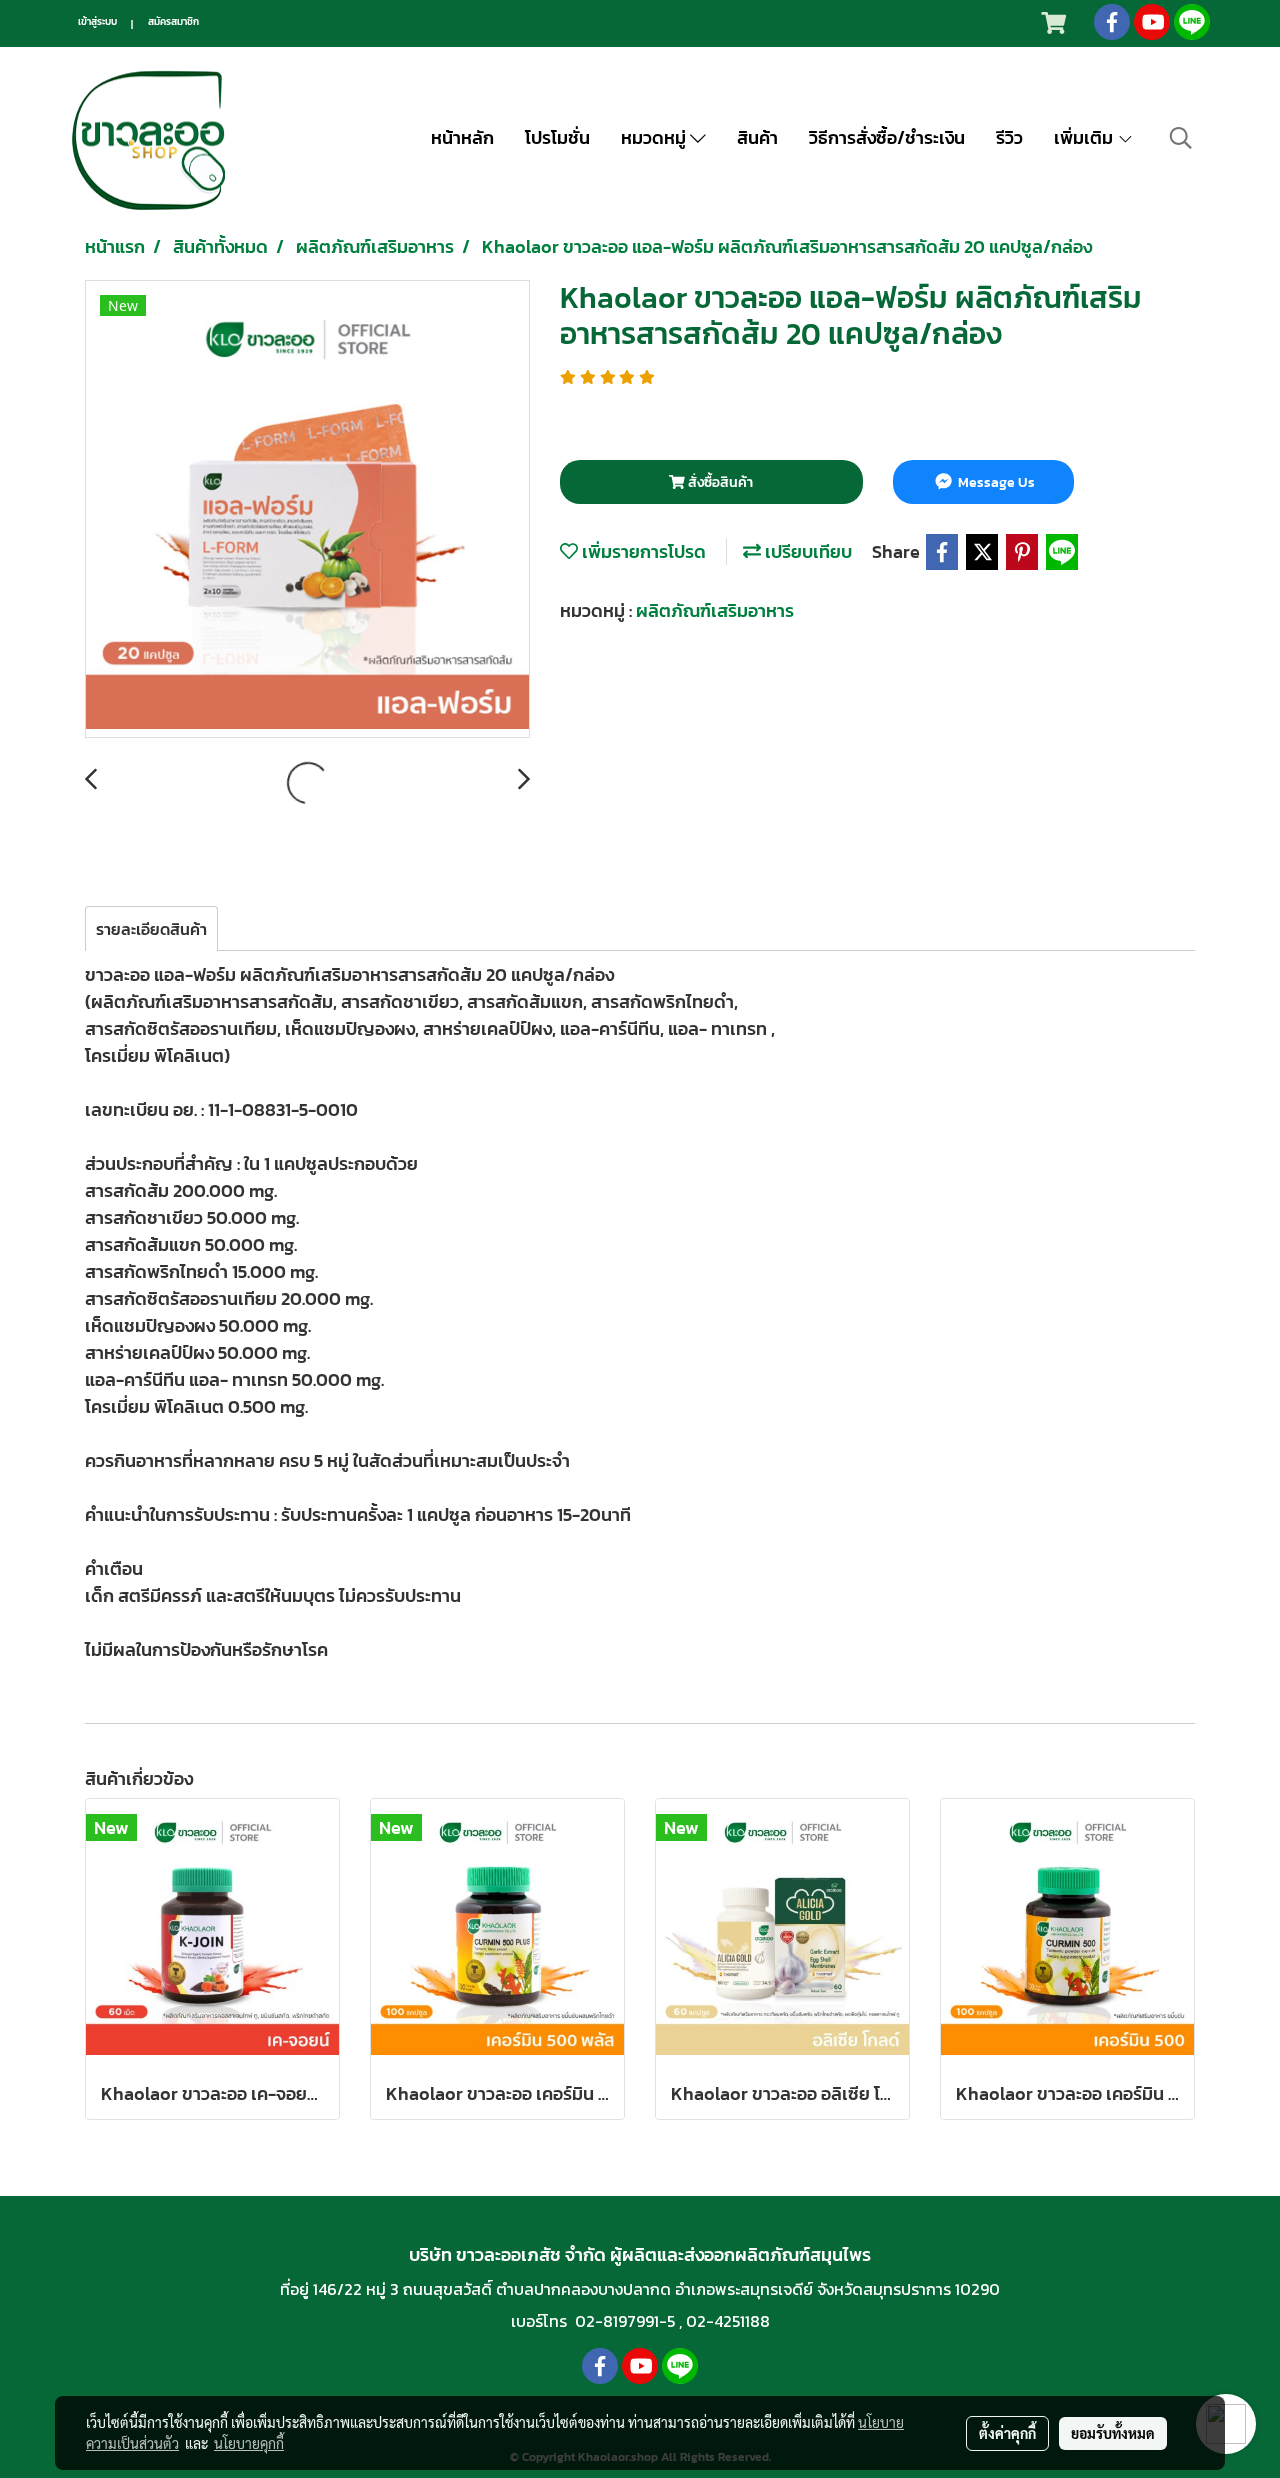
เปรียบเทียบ (806, 551)
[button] (1181, 138)
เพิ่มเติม (1085, 137)
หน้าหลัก (462, 137)
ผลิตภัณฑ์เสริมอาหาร (715, 610)
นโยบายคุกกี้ (249, 2443)
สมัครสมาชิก (173, 21)
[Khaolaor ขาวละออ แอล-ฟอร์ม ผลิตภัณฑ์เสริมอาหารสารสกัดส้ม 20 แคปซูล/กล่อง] (307, 510)
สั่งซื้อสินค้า (719, 482)
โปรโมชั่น (557, 137)
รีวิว (1009, 137)
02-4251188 (728, 2321)
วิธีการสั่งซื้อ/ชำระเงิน (887, 137)
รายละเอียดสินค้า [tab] (151, 929)
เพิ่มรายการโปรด (642, 551)
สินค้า (757, 137)
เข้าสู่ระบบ (97, 21)
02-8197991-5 (625, 2321)
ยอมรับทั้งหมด (1113, 2433)
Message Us (995, 482)
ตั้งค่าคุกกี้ (1007, 2433)
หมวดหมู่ (655, 137)
